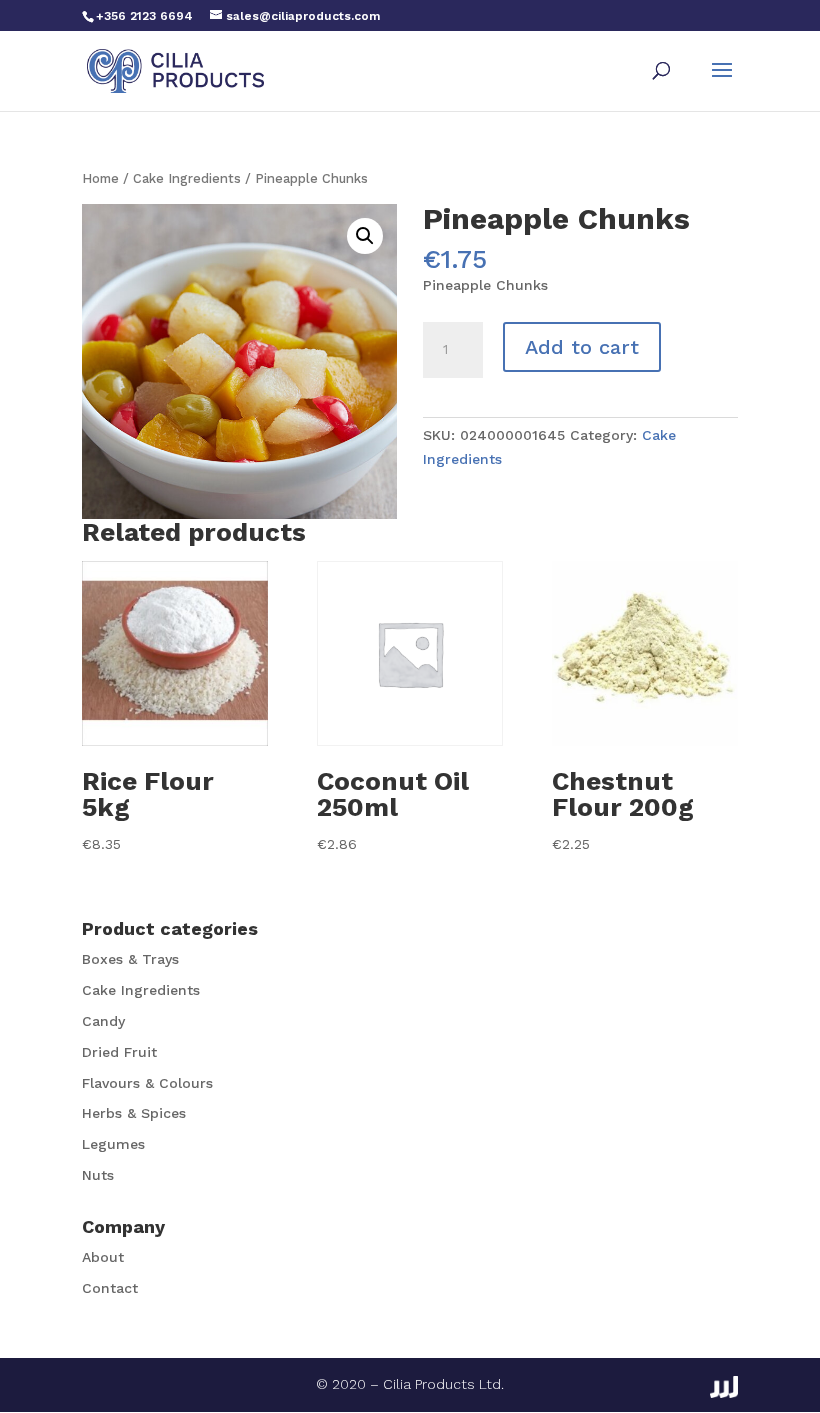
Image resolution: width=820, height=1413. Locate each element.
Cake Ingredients (187, 178)
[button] (365, 236)
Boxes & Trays (130, 959)
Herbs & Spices (134, 1113)
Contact (110, 1288)
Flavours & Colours (147, 1083)
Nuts (98, 1175)
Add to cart (582, 347)
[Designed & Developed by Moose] (724, 1387)
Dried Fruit (119, 1052)
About (103, 1257)
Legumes (113, 1144)
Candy (103, 1021)
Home (100, 178)
